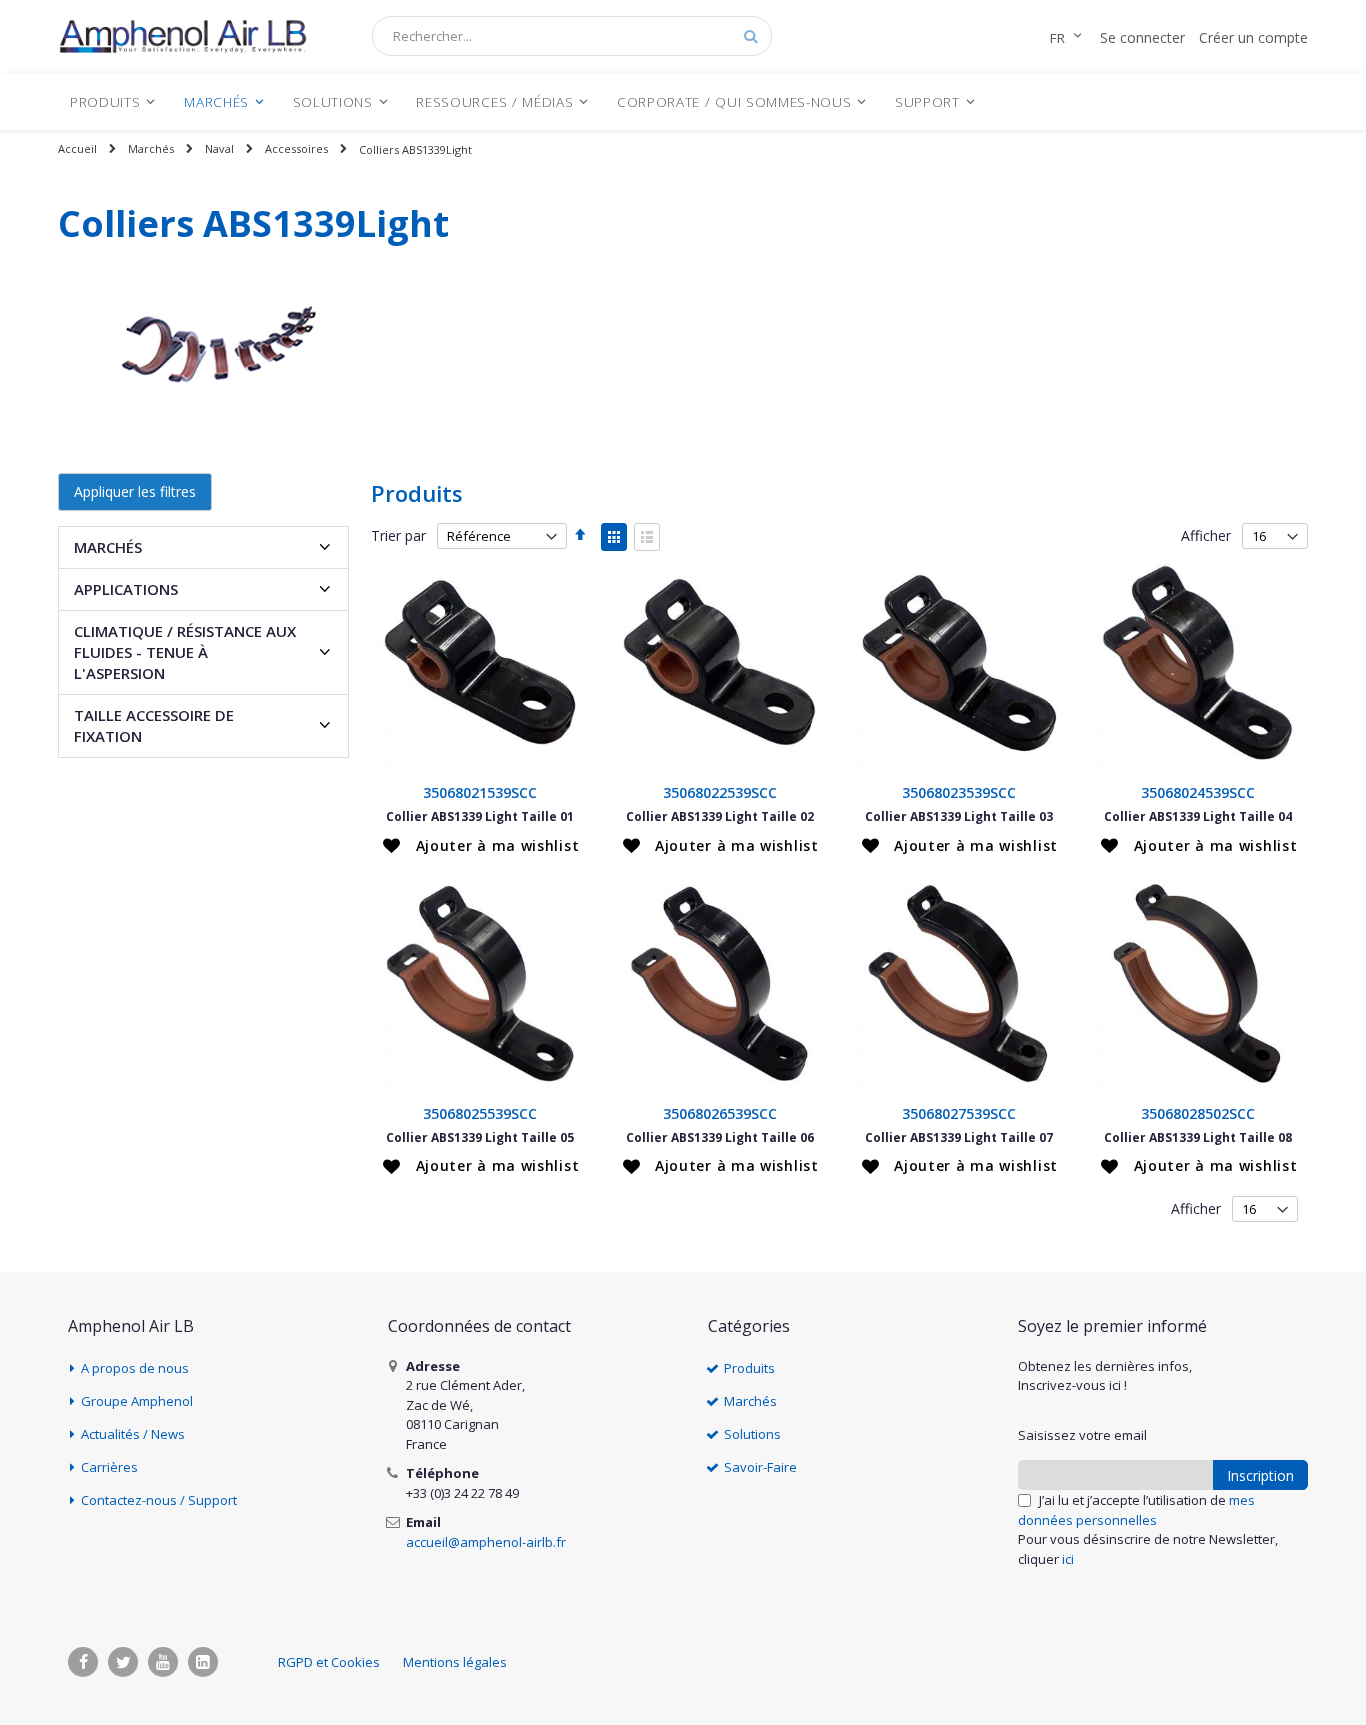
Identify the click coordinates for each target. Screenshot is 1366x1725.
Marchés (151, 148)
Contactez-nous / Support (159, 1500)
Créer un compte (1253, 37)
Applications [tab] (126, 589)
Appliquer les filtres (135, 491)
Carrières (109, 1467)
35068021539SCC (480, 792)
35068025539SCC (480, 1113)
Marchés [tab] (108, 547)
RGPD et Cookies (329, 1662)
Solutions (752, 1434)
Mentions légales (455, 1662)
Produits (749, 1368)
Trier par (398, 535)
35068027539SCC (959, 1113)
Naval (219, 148)
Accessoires (296, 148)
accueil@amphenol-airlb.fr (486, 1542)
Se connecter (1142, 37)
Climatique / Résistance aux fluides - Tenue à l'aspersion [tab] (185, 652)
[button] (481, 846)
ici (1068, 1559)
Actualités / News (133, 1434)
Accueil (77, 148)
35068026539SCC (720, 1113)
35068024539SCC (1198, 792)
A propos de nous (135, 1368)
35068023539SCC (959, 792)
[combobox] (572, 36)
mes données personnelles (1136, 1510)
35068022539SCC (720, 792)
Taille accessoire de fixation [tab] (154, 725)
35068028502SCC (1198, 1113)
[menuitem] (113, 101)
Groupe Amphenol (137, 1401)
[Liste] (647, 537)
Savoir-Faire (760, 1467)
